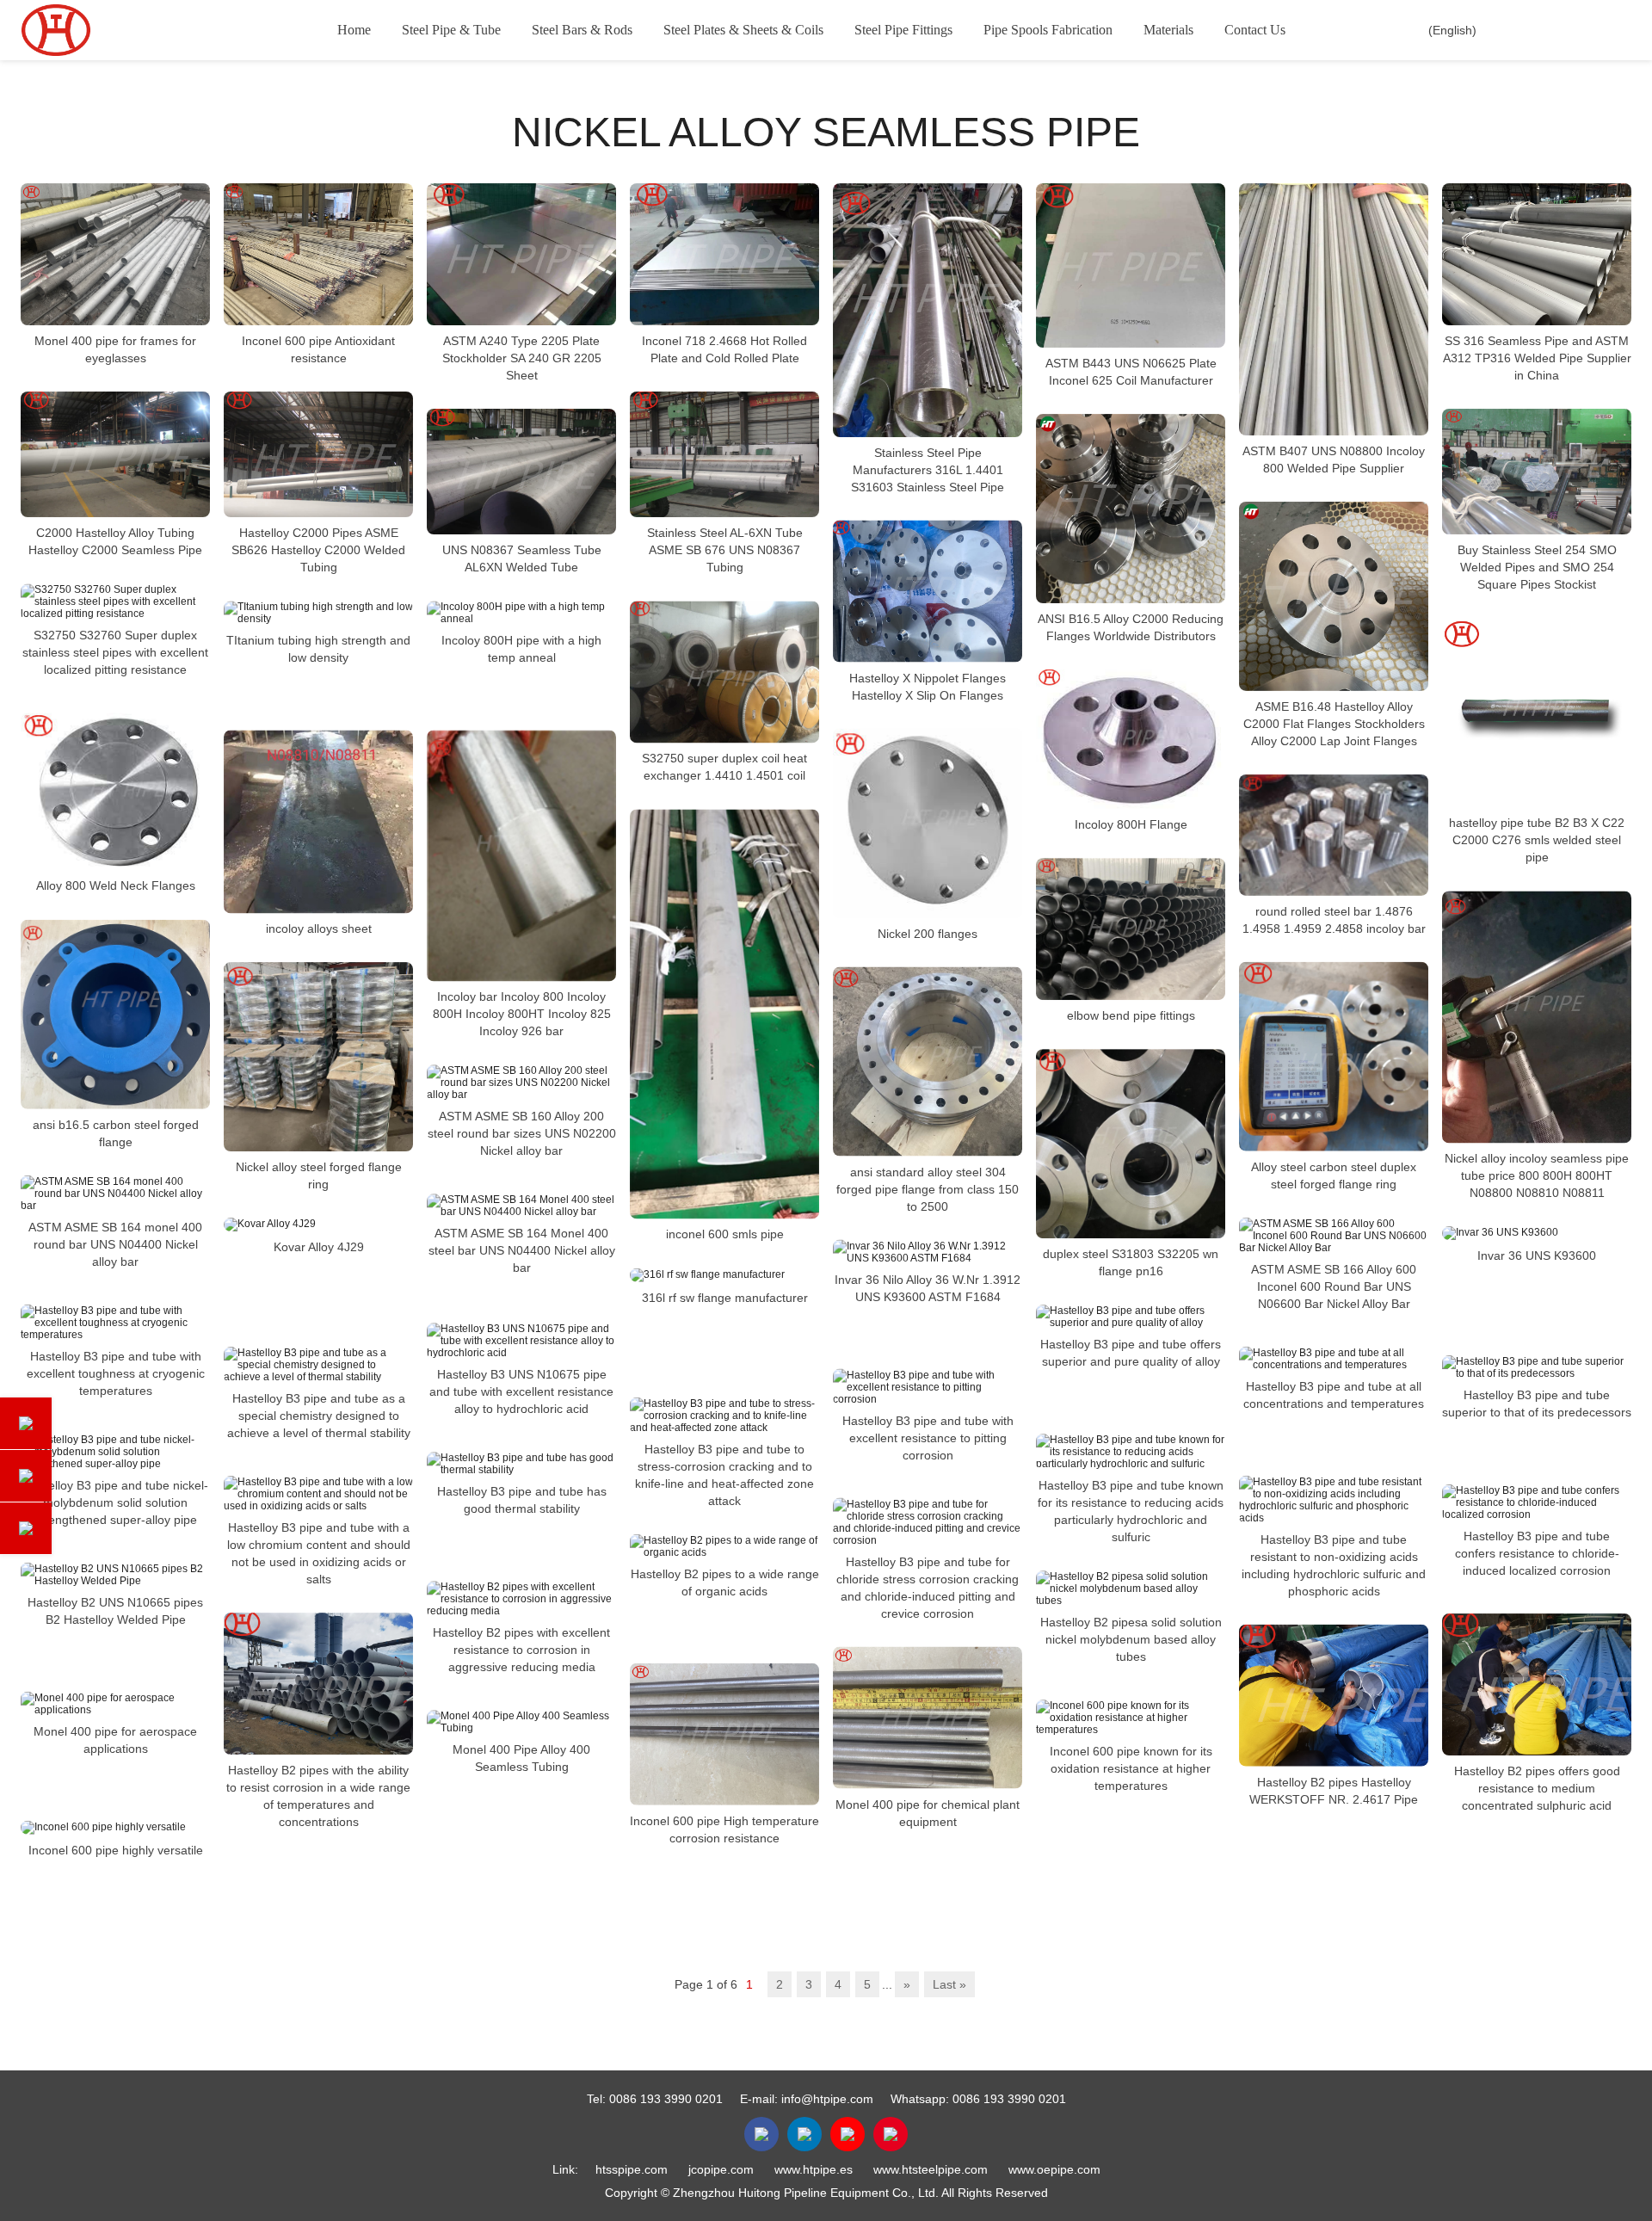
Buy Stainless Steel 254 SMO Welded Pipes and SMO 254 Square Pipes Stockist (1537, 567)
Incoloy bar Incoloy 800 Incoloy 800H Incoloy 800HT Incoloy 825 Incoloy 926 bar (522, 1014)
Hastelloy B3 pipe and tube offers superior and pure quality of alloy (1131, 1353)
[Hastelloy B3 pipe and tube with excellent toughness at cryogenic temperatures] (115, 1323)
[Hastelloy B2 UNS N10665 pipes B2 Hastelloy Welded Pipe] (115, 1575)
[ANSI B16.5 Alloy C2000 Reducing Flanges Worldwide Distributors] (1131, 509)
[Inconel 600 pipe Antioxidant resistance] (318, 254)
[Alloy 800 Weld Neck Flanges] (115, 791)
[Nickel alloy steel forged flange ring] (318, 1057)
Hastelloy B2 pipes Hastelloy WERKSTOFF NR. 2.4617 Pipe (1334, 1791)
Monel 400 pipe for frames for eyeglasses (115, 349)
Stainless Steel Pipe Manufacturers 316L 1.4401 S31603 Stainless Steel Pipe (928, 470)
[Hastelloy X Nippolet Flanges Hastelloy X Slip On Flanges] (928, 592)
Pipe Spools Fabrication (1048, 30)
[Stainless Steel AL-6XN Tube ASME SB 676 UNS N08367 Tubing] (724, 454)
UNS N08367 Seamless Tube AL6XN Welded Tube (522, 558)
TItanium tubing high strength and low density (318, 649)
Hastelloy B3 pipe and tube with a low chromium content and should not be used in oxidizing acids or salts (319, 1553)
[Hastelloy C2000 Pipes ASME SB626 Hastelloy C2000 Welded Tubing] (318, 454)
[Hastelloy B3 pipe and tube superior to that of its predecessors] (1537, 1367)
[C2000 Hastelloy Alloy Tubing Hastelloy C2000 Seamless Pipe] (115, 454)
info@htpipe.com (827, 2099)
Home (354, 30)
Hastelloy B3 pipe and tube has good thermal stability (522, 1500)
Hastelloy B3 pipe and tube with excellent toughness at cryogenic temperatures (116, 1373)
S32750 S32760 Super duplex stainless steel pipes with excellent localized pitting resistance (115, 652)
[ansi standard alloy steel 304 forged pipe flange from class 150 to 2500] (928, 1062)
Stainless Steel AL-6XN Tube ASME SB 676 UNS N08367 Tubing (725, 550)
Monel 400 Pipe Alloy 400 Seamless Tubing (521, 1758)
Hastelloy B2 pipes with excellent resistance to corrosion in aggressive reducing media (521, 1650)
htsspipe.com (632, 2169)
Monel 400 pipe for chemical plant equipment (928, 1813)
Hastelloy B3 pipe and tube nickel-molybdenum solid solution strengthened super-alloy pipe (116, 1502)
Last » (949, 1984)
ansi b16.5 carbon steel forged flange (116, 1133)
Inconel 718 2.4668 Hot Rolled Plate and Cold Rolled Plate (724, 349)
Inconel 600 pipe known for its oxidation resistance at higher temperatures (1131, 1768)
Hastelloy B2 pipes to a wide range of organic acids (725, 1582)
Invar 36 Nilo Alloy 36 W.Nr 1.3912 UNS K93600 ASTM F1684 (928, 1288)
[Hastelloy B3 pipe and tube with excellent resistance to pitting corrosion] (928, 1387)
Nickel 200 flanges (928, 934)
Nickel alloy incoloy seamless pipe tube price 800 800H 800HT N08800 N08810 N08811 (1537, 1175)
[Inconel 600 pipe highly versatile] (115, 1828)
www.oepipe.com (1054, 2169)
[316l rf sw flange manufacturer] (724, 1275)
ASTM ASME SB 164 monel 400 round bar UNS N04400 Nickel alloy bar (115, 1244)
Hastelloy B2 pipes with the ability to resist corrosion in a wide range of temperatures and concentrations (318, 1796)
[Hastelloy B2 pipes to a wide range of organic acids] (724, 1546)
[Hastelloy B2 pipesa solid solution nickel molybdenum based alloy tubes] (1131, 1589)
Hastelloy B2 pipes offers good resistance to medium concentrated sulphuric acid (1537, 1788)
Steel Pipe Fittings (903, 30)
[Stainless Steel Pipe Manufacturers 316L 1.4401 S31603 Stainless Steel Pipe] (928, 310)
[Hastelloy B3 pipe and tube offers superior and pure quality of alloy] (1131, 1317)
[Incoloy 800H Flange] (1131, 739)
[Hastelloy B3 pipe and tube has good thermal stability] (521, 1464)
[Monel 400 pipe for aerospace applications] (115, 1704)
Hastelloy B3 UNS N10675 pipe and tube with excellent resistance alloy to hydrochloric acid (521, 1391)
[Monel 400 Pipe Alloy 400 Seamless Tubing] (521, 1722)
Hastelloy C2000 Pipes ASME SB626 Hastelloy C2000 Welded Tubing (318, 550)
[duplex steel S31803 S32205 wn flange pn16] (1131, 1144)
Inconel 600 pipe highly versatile (116, 1850)
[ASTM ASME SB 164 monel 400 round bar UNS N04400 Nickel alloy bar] (115, 1194)
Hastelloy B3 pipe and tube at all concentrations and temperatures (1334, 1395)
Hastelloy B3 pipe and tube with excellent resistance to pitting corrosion (928, 1438)
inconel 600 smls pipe (725, 1235)
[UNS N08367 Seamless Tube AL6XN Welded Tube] (521, 472)
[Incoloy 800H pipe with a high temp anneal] (521, 613)
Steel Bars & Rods (582, 30)
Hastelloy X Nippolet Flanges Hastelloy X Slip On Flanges (928, 687)
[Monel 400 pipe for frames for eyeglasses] (115, 254)
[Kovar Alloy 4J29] (318, 1225)
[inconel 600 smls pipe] (724, 1014)
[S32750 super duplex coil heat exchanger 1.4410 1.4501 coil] (724, 672)
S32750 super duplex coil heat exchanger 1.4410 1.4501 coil (724, 767)
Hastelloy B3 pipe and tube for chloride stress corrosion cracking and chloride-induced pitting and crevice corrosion (928, 1588)
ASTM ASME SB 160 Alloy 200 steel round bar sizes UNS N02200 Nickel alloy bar (522, 1133)
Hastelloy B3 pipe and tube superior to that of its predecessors (1537, 1404)
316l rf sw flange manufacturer (725, 1298)
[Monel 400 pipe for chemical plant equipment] (928, 1718)
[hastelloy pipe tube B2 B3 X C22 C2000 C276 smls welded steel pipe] (1537, 713)
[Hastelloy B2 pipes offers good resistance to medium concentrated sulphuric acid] (1537, 1684)
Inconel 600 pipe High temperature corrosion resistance (724, 1829)
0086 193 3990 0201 (666, 2099)
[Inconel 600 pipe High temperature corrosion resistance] (724, 1734)
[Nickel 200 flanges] (928, 824)
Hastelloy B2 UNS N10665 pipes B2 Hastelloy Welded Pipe (115, 1611)
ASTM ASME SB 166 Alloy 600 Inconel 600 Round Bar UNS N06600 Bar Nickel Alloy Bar (1334, 1286)
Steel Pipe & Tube (451, 30)
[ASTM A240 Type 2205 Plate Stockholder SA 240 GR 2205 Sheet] (521, 254)
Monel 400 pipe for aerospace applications (115, 1740)
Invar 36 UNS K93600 (1537, 1255)
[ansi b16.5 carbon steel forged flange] (115, 1015)
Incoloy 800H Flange (1131, 824)
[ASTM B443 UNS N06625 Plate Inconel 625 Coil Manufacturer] (1131, 265)
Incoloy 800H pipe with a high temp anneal (521, 649)
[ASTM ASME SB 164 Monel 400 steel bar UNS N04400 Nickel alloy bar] (521, 1206)
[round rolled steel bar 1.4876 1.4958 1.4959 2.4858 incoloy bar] (1334, 835)
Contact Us (1255, 30)
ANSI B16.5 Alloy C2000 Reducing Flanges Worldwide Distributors (1131, 627)
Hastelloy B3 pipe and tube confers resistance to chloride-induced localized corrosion (1537, 1553)
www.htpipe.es (814, 2169)
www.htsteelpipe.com (931, 2169)
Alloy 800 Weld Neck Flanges (116, 886)
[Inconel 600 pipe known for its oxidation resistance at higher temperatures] (1131, 1718)
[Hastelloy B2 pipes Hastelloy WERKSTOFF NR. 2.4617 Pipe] (1334, 1696)
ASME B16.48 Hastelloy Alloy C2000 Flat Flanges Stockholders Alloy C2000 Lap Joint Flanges (1334, 724)
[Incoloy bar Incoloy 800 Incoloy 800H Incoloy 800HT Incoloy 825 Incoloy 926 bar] (521, 855)
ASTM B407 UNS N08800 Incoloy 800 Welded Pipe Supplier (1334, 460)
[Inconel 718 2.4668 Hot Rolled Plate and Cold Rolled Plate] (724, 254)
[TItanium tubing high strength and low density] (318, 613)
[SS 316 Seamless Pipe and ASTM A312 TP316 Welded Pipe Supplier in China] (1537, 254)
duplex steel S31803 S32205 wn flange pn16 (1131, 1262)
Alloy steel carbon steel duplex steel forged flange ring (1334, 1175)
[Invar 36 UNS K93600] (1537, 1233)
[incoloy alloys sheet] (318, 821)
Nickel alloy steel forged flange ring (319, 1175)
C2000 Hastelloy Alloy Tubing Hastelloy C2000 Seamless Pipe (115, 541)
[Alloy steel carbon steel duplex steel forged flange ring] (1334, 1057)
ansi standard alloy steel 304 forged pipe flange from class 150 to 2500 (928, 1189)
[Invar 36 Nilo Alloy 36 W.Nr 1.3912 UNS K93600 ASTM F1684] (928, 1252)
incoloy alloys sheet (319, 929)
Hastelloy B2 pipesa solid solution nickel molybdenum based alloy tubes (1131, 1639)
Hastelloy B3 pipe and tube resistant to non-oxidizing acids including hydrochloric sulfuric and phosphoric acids (1334, 1565)
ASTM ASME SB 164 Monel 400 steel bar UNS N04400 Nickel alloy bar (522, 1250)
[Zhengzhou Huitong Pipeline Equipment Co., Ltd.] (108, 30)
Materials (1168, 30)
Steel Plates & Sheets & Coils (743, 30)
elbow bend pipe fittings (1131, 1015)
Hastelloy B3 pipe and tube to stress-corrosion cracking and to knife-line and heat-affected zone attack (724, 1475)
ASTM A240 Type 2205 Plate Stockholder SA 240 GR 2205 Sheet (522, 358)
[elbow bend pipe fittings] (1131, 929)
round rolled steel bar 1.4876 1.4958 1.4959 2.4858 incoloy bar (1334, 920)
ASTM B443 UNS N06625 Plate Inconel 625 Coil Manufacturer (1131, 372)
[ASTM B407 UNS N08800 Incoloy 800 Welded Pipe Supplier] (1334, 309)
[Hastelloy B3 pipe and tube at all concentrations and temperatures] (1334, 1359)
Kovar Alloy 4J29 (319, 1247)
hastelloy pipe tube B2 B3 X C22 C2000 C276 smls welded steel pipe (1537, 840)
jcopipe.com (721, 2169)
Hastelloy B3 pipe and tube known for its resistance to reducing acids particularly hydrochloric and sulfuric (1131, 1511)
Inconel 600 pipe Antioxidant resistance (318, 349)
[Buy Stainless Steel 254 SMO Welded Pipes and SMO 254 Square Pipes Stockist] (1537, 472)
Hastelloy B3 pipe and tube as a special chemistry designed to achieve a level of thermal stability (319, 1416)
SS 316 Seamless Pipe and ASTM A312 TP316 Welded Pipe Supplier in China (1537, 358)
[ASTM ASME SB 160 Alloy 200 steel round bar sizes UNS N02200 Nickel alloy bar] (521, 1083)
